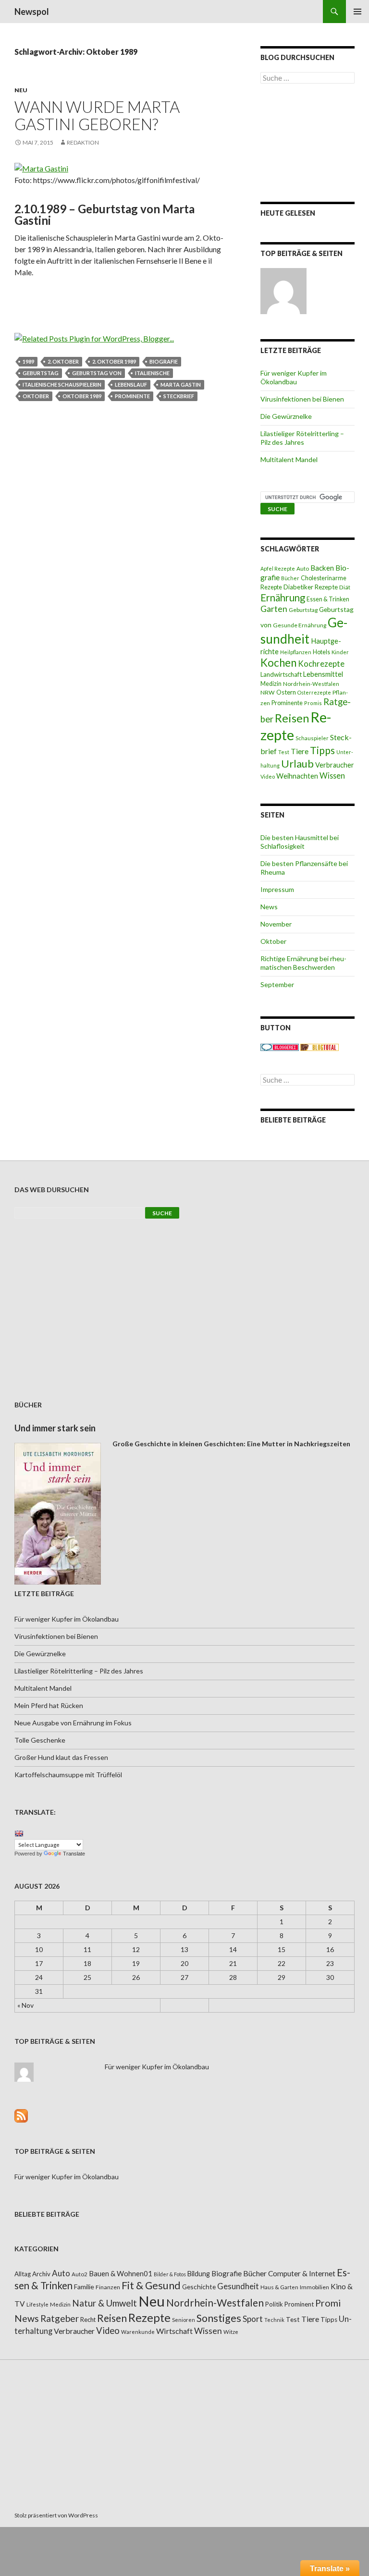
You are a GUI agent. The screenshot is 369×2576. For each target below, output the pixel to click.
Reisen (292, 718)
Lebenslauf (131, 385)
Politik (274, 2304)
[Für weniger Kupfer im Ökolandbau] (283, 291)
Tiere (300, 751)
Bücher (290, 578)
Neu (21, 90)
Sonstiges (219, 2318)
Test (284, 752)
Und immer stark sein (55, 1428)
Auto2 (80, 2274)
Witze (231, 2332)
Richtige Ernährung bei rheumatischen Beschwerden (303, 963)
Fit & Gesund (151, 2285)
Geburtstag (41, 373)
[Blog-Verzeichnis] (280, 1046)
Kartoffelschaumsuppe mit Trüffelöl (68, 1775)
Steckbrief (179, 396)
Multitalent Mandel (289, 459)
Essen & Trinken (328, 599)
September (277, 984)
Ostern (286, 692)
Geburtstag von (97, 373)
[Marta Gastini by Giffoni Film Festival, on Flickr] (41, 167)
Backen (322, 568)
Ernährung (283, 598)
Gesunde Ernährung (300, 625)
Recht (88, 2320)
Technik (274, 2320)
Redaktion (83, 142)
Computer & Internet (302, 2273)
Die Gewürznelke (286, 416)
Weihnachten (297, 776)
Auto (303, 568)
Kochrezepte (321, 664)
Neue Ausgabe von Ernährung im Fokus (73, 1723)
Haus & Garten (279, 2287)
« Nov (25, 2005)
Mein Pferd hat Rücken (49, 1705)
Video (268, 776)
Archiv (41, 2274)
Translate (74, 1854)
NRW (268, 692)
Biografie (164, 361)
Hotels (321, 652)
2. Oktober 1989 (114, 361)
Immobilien (314, 2287)
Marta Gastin (181, 385)
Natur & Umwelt (105, 2303)
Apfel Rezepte (278, 568)
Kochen (278, 663)
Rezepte (149, 2317)
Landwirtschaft (281, 674)
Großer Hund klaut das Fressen (61, 1757)
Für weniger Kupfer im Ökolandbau (294, 377)
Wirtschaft (174, 2331)
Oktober (36, 396)
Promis (313, 703)
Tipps (322, 750)
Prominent (299, 2304)
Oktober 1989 (82, 396)
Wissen (332, 775)
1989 (28, 361)
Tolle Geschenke (40, 1740)
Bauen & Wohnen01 (121, 2273)
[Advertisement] (307, 143)
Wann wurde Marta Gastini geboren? (97, 115)
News (269, 907)
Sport (253, 2319)
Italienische (152, 373)
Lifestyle (37, 2304)
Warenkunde (138, 2332)
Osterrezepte (314, 692)
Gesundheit (304, 631)
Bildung (199, 2274)
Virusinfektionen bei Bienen (302, 399)
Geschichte (199, 2287)
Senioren (184, 2320)
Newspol (32, 12)
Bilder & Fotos (170, 2274)
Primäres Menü (357, 12)
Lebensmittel (323, 674)
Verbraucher (335, 765)
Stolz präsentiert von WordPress (56, 2515)
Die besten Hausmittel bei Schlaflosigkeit (300, 842)
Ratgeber (60, 2318)
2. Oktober (63, 361)
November (276, 924)
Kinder (340, 652)
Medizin (271, 684)
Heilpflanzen (296, 652)
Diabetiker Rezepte (311, 587)
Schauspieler (312, 738)
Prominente (132, 396)
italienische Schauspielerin (62, 385)
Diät (345, 587)
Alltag (23, 2274)
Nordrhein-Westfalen (311, 684)
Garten (274, 609)
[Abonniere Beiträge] (21, 2115)
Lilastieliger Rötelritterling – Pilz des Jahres (302, 438)
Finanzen (108, 2287)
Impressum (277, 889)
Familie (84, 2287)
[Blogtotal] (320, 1046)
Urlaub (297, 763)
